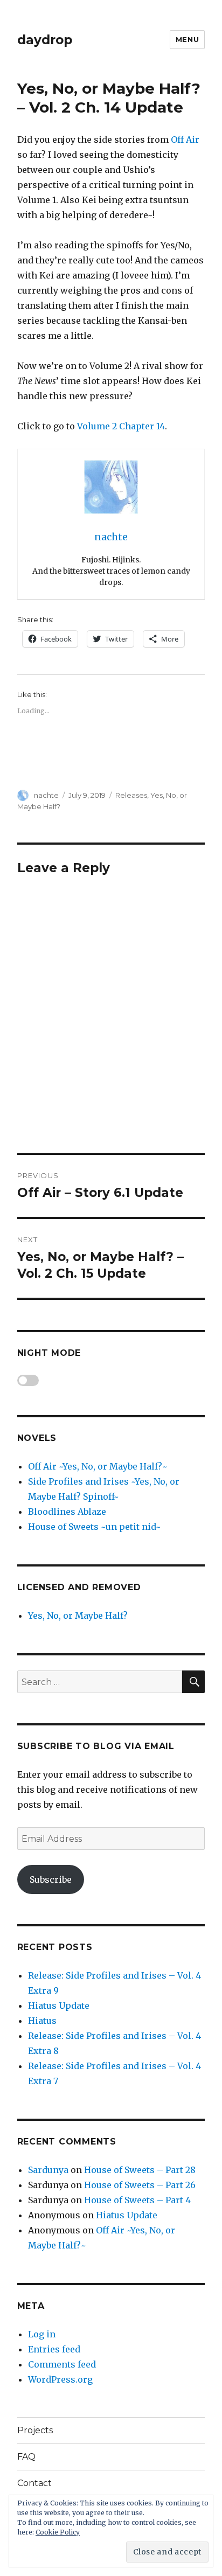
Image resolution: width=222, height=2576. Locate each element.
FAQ (26, 2457)
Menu (187, 39)
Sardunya (48, 2170)
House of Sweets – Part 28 (140, 2170)
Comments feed (62, 2364)
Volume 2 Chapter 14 (121, 426)
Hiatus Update (59, 2006)
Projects (35, 2430)
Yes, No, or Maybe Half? (78, 1616)
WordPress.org (60, 2379)
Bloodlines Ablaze (67, 1512)
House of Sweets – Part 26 (140, 2185)
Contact (34, 2483)
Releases (131, 795)
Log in (42, 2334)
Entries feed (54, 2349)
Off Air (185, 140)
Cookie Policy (58, 2532)
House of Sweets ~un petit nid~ (95, 1527)
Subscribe (51, 1879)
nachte (46, 795)
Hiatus (42, 2021)
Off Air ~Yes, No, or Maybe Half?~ (98, 1466)
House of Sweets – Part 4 (137, 2200)
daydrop (45, 40)
